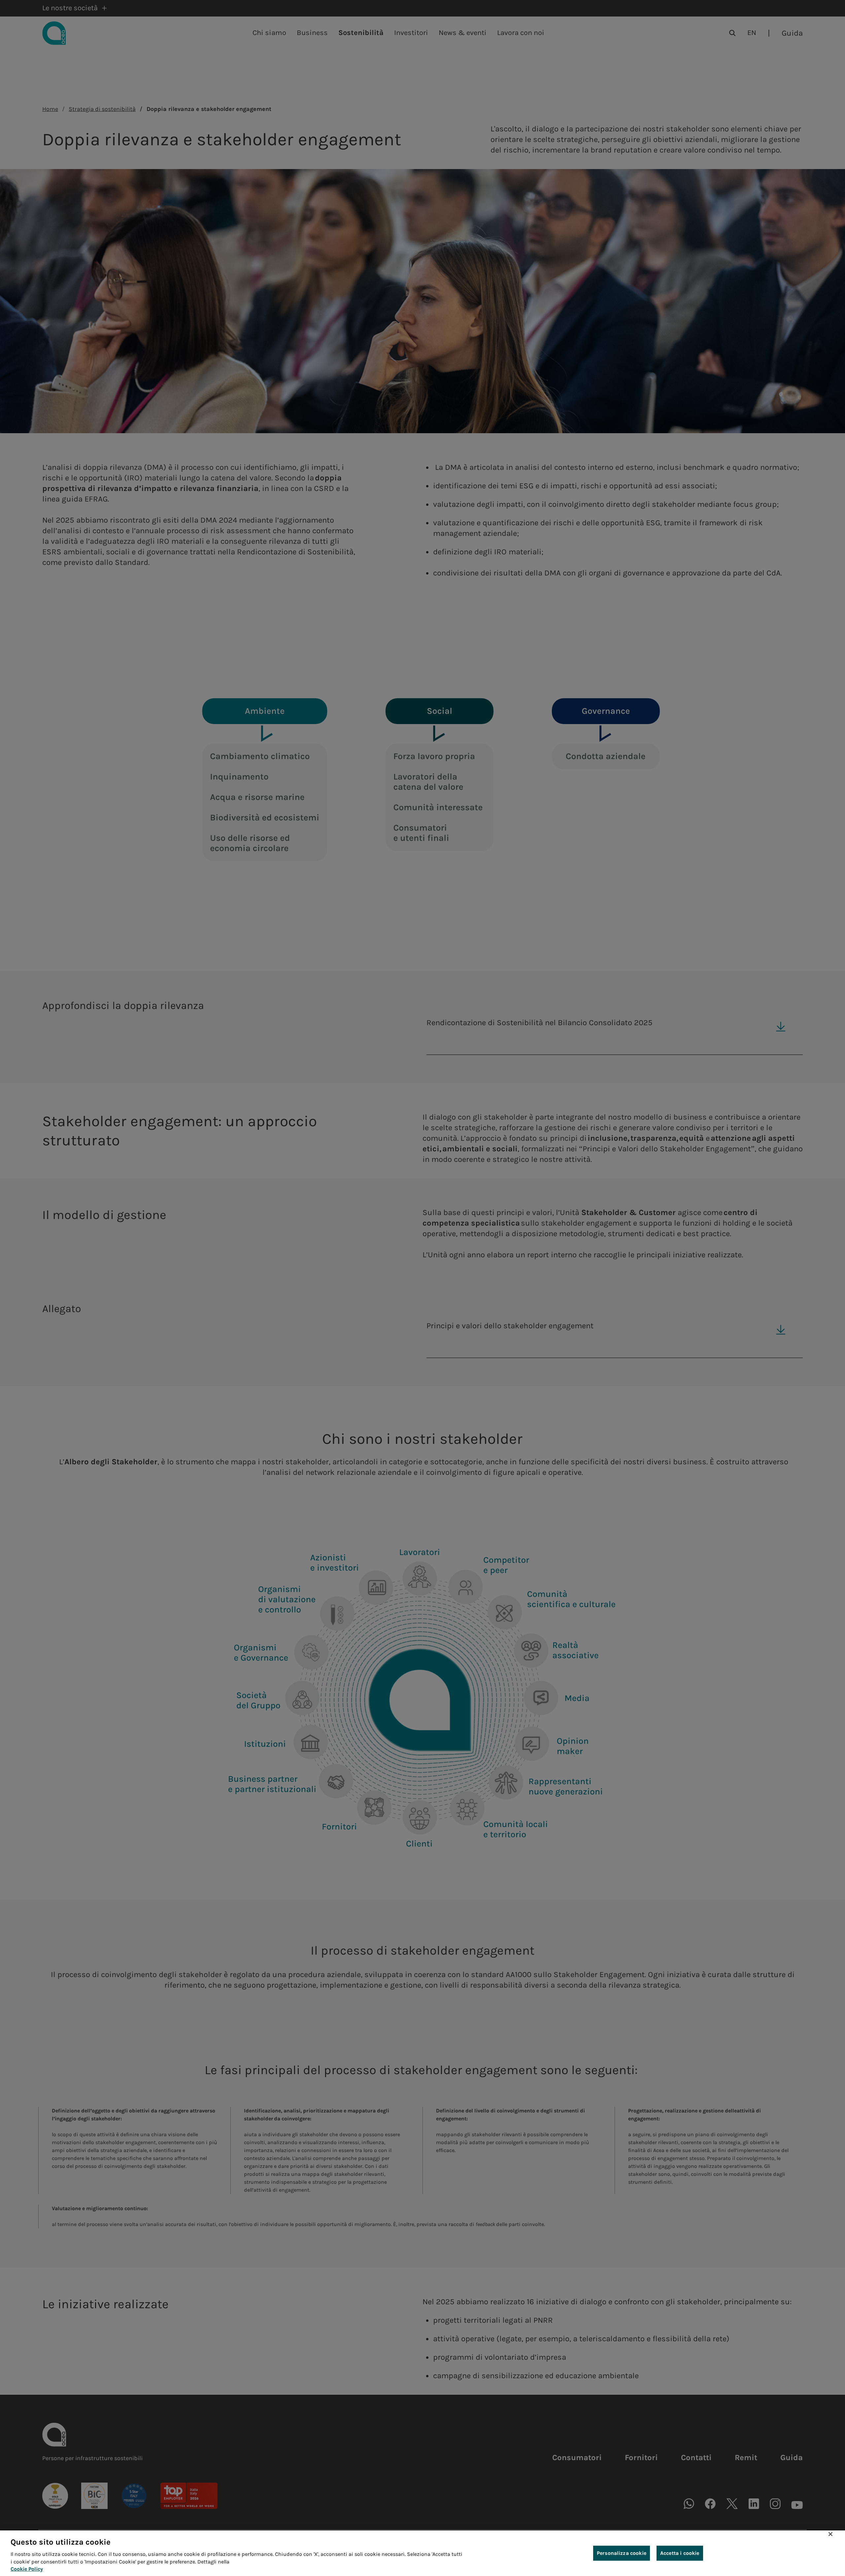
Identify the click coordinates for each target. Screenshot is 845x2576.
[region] (422, 2553)
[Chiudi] (830, 2534)
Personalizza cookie (622, 2553)
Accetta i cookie (680, 2553)
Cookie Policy (27, 2569)
